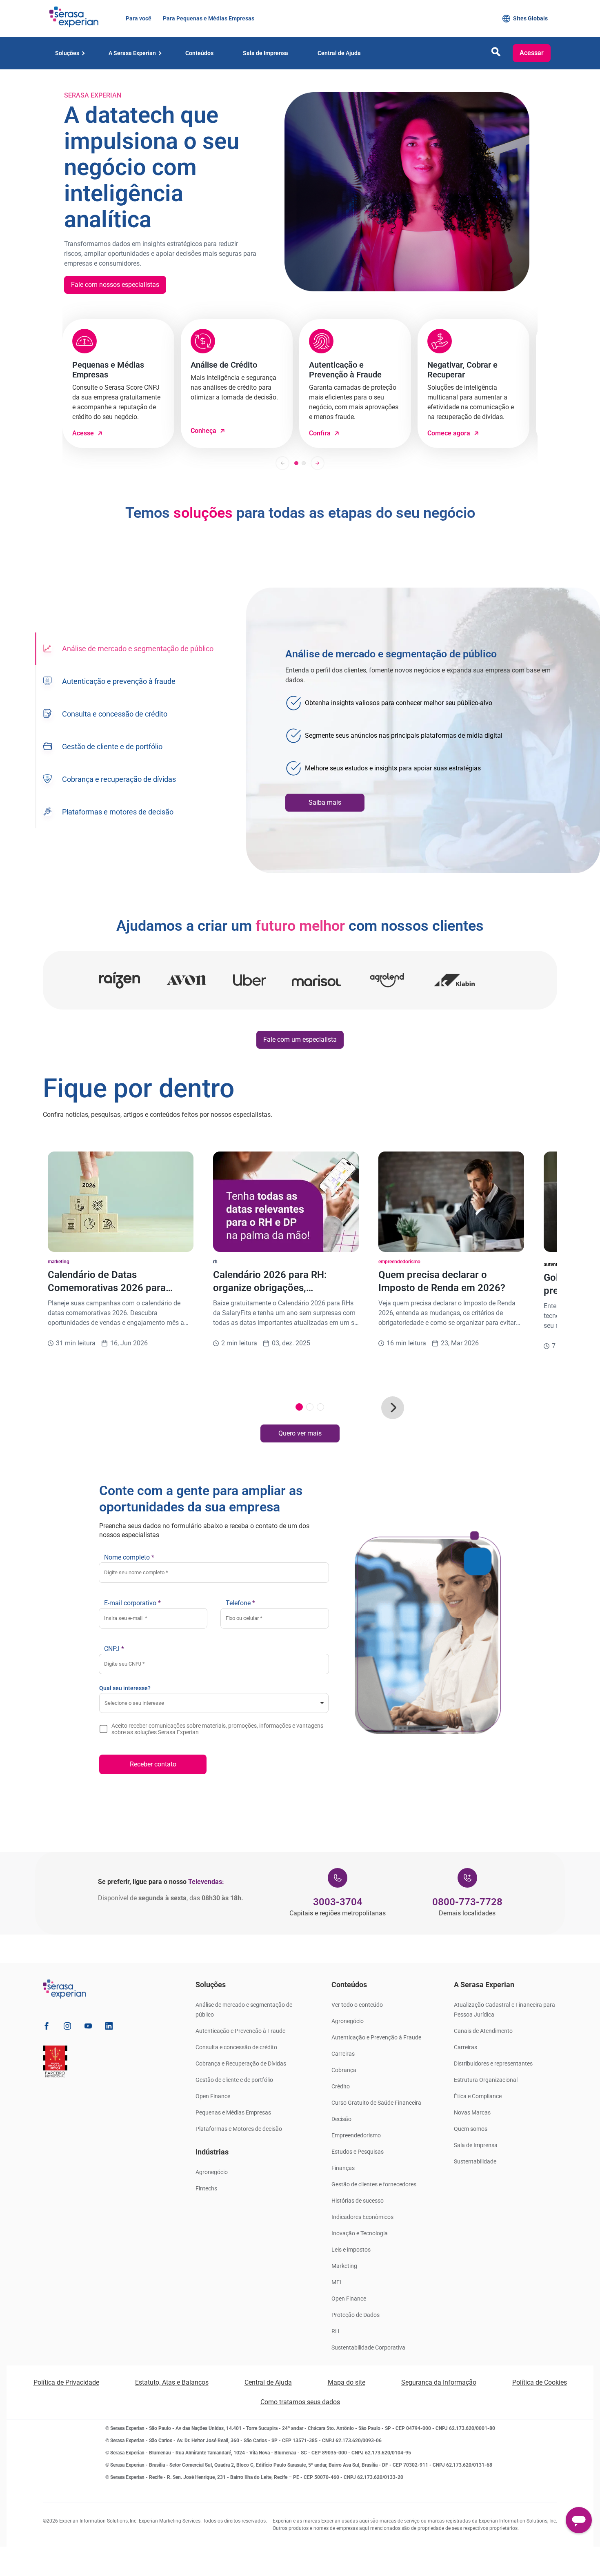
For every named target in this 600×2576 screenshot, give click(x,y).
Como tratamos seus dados (300, 2402)
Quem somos (471, 2129)
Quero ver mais (300, 1433)
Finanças (343, 2168)
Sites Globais (530, 18)
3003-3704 (338, 1902)
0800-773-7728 (467, 1902)
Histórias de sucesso (358, 2201)
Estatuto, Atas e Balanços (172, 2382)
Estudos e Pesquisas (358, 2152)
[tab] (128, 649)
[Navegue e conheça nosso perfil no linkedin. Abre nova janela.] (109, 2027)
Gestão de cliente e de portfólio (234, 2080)
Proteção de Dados (356, 2315)
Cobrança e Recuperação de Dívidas (241, 2063)
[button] (496, 54)
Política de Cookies (540, 2382)
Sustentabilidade (475, 2161)
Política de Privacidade (66, 2382)
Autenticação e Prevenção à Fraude (240, 2031)
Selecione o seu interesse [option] (134, 1703)
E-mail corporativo (132, 1603)
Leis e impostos (351, 2250)
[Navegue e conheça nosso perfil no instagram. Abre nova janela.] (67, 2027)
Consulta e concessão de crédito (236, 2047)
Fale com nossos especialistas (115, 285)
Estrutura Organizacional (486, 2080)
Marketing (344, 2266)
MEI (336, 2282)
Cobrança (344, 2070)
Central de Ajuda (268, 2382)
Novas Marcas (472, 2112)
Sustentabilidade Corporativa (368, 2347)
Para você (138, 18)
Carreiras (343, 2054)
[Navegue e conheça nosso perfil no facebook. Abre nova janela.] (47, 2027)
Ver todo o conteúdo (357, 2005)
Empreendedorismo (356, 2135)
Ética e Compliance (478, 2096)
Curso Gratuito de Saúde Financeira (376, 2103)
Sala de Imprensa (476, 2145)
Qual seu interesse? (125, 1688)
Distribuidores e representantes (493, 2063)
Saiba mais (325, 802)
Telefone (240, 1603)
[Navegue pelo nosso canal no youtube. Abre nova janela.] (88, 2027)
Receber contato (153, 1764)
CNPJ (114, 1649)
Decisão (341, 2119)
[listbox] (214, 1703)
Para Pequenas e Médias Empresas (208, 18)
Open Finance (213, 2096)
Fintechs (206, 2188)
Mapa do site (347, 2382)
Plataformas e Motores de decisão (239, 2129)
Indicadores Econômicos (362, 2217)
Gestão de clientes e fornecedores (374, 2184)
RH (335, 2331)
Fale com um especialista (300, 1039)
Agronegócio (212, 2172)
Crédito (341, 2086)
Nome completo (129, 1557)
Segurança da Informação (439, 2382)
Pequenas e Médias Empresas (233, 2112)
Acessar (532, 53)
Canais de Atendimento (483, 2031)
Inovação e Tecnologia (360, 2233)
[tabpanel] (423, 730)
